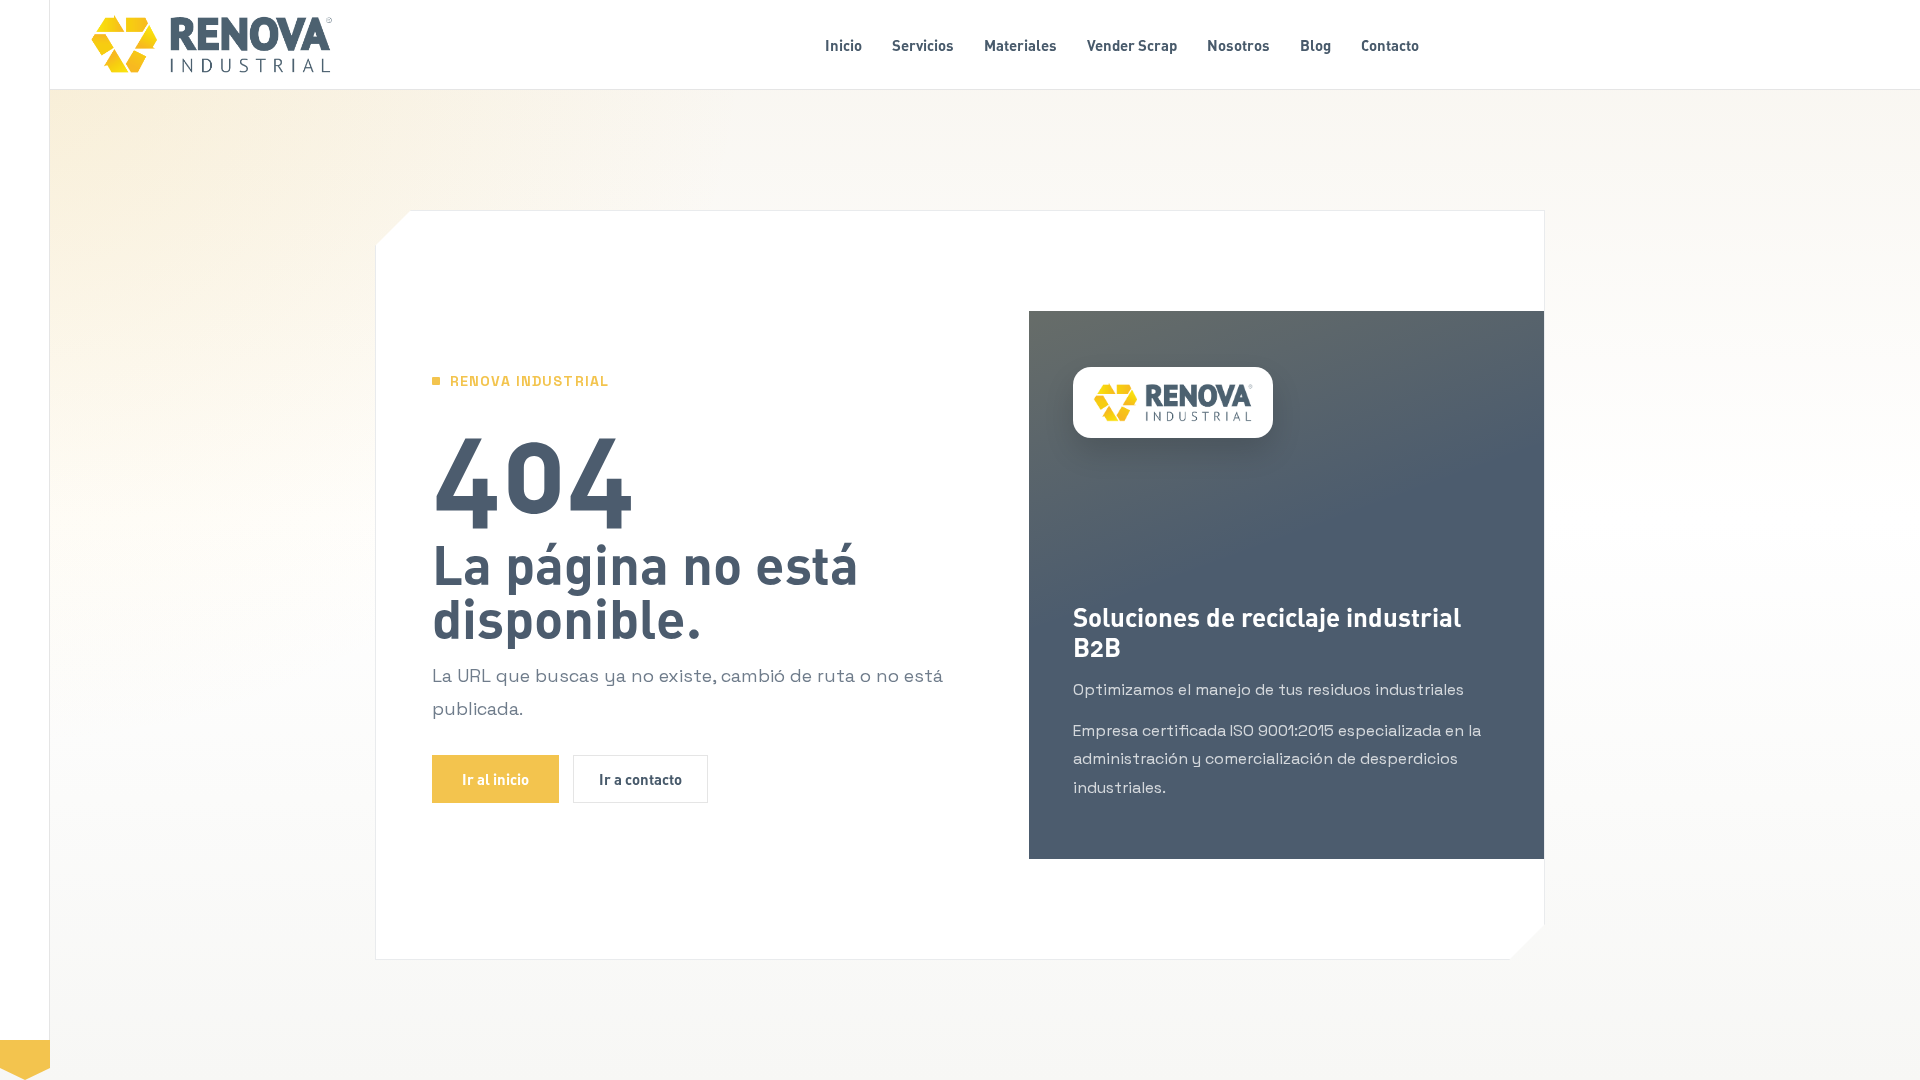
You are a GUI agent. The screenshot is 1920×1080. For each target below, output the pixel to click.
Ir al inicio (495, 779)
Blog (1315, 45)
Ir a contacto (640, 779)
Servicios (923, 45)
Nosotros (1238, 45)
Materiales (1020, 45)
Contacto (1390, 45)
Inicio (843, 45)
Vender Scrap (1132, 45)
